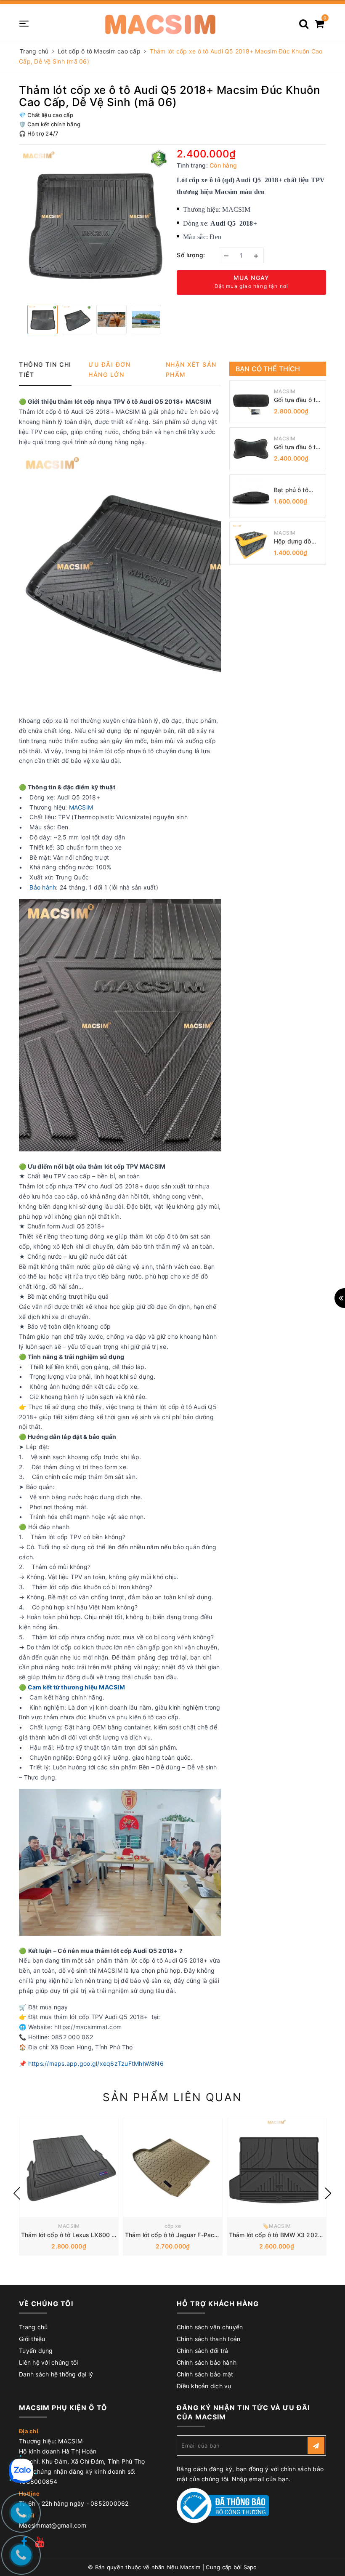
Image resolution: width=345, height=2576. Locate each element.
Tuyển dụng (36, 2351)
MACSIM (81, 807)
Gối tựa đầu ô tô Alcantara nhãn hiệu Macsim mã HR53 (297, 400)
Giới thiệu (32, 2339)
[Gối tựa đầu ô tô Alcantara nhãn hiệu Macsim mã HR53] (251, 402)
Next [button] (328, 2193)
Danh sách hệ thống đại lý (56, 2374)
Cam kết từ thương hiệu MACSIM (76, 1687)
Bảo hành (43, 887)
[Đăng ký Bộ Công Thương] (223, 2505)
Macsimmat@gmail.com (53, 2525)
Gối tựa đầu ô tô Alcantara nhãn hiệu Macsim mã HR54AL (297, 447)
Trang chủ (33, 2327)
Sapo (250, 2567)
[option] (94, 224)
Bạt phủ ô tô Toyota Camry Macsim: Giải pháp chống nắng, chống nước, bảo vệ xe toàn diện (297, 490)
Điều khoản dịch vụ (204, 2386)
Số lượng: (191, 255)
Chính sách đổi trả (203, 2351)
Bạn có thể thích (268, 369)
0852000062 (110, 2503)
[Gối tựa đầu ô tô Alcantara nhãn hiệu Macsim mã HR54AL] (251, 449)
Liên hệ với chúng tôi (48, 2362)
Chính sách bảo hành (207, 2362)
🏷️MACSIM (277, 2226)
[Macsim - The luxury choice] (160, 23)
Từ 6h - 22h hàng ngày (53, 2503)
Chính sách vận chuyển (210, 2327)
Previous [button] (17, 2193)
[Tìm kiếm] (304, 21)
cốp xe (173, 2226)
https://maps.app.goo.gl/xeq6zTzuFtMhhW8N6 (96, 2063)
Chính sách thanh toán (208, 2339)
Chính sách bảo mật (205, 2374)
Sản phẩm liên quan (172, 2097)
